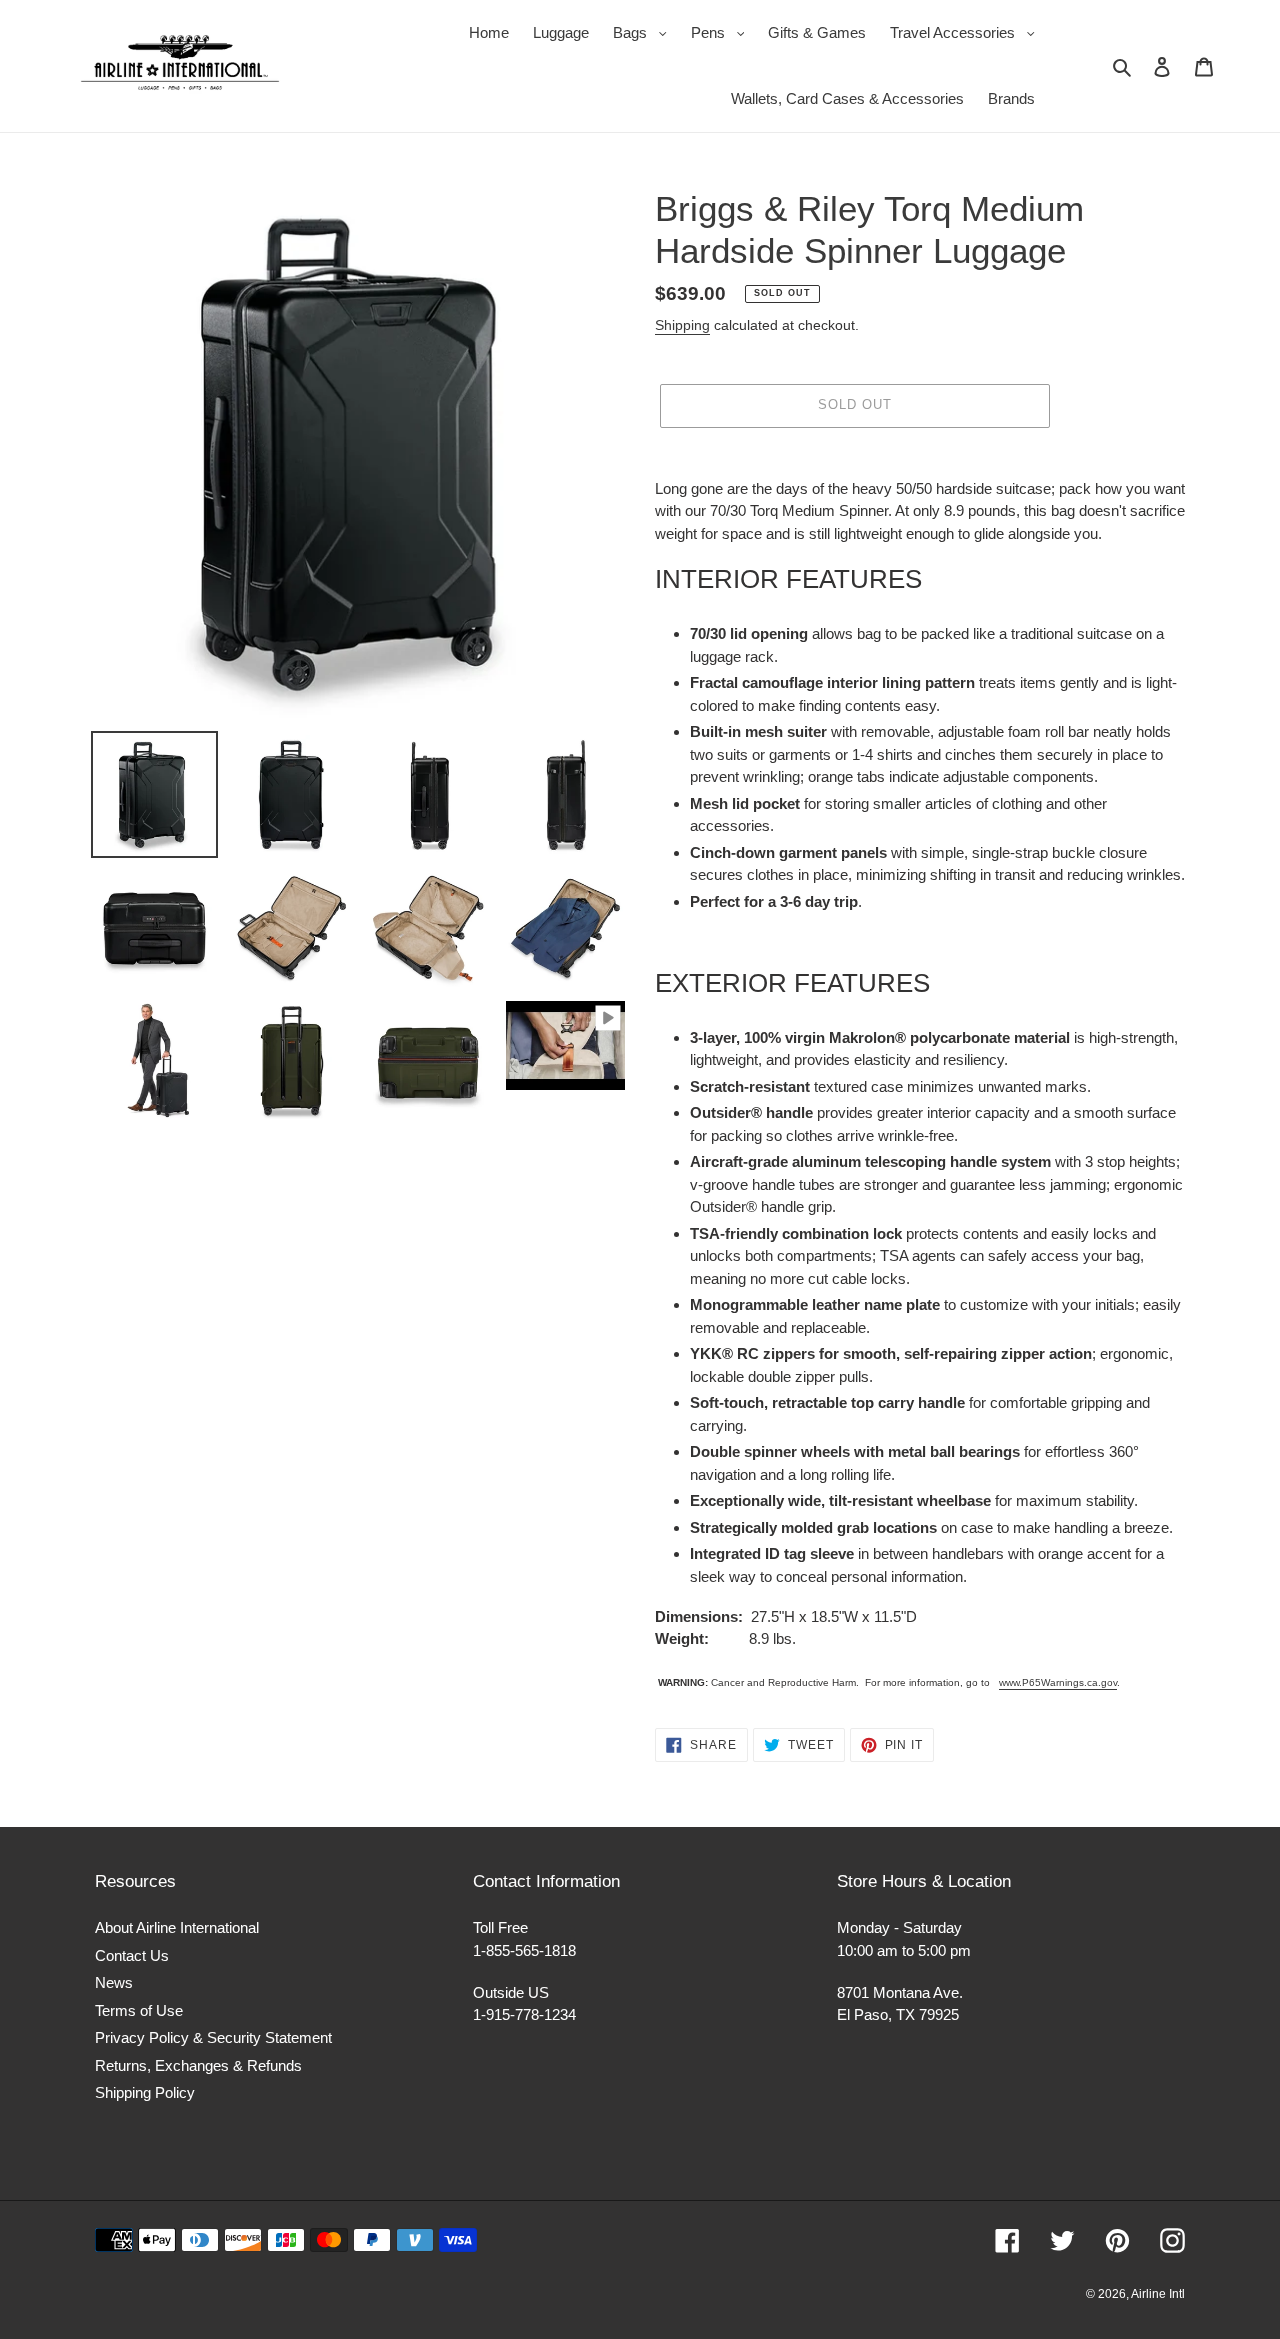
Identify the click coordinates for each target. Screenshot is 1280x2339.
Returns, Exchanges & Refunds (198, 2065)
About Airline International (177, 1927)
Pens (723, 32)
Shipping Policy (145, 2092)
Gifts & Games (817, 32)
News (114, 1982)
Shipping (682, 325)
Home (489, 32)
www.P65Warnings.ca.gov (1058, 1682)
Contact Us (132, 1955)
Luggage (561, 32)
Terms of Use (139, 2010)
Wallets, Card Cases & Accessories (847, 98)
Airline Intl (1158, 2294)
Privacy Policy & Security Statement (213, 2037)
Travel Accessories (967, 32)
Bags (645, 32)
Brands (1011, 98)
